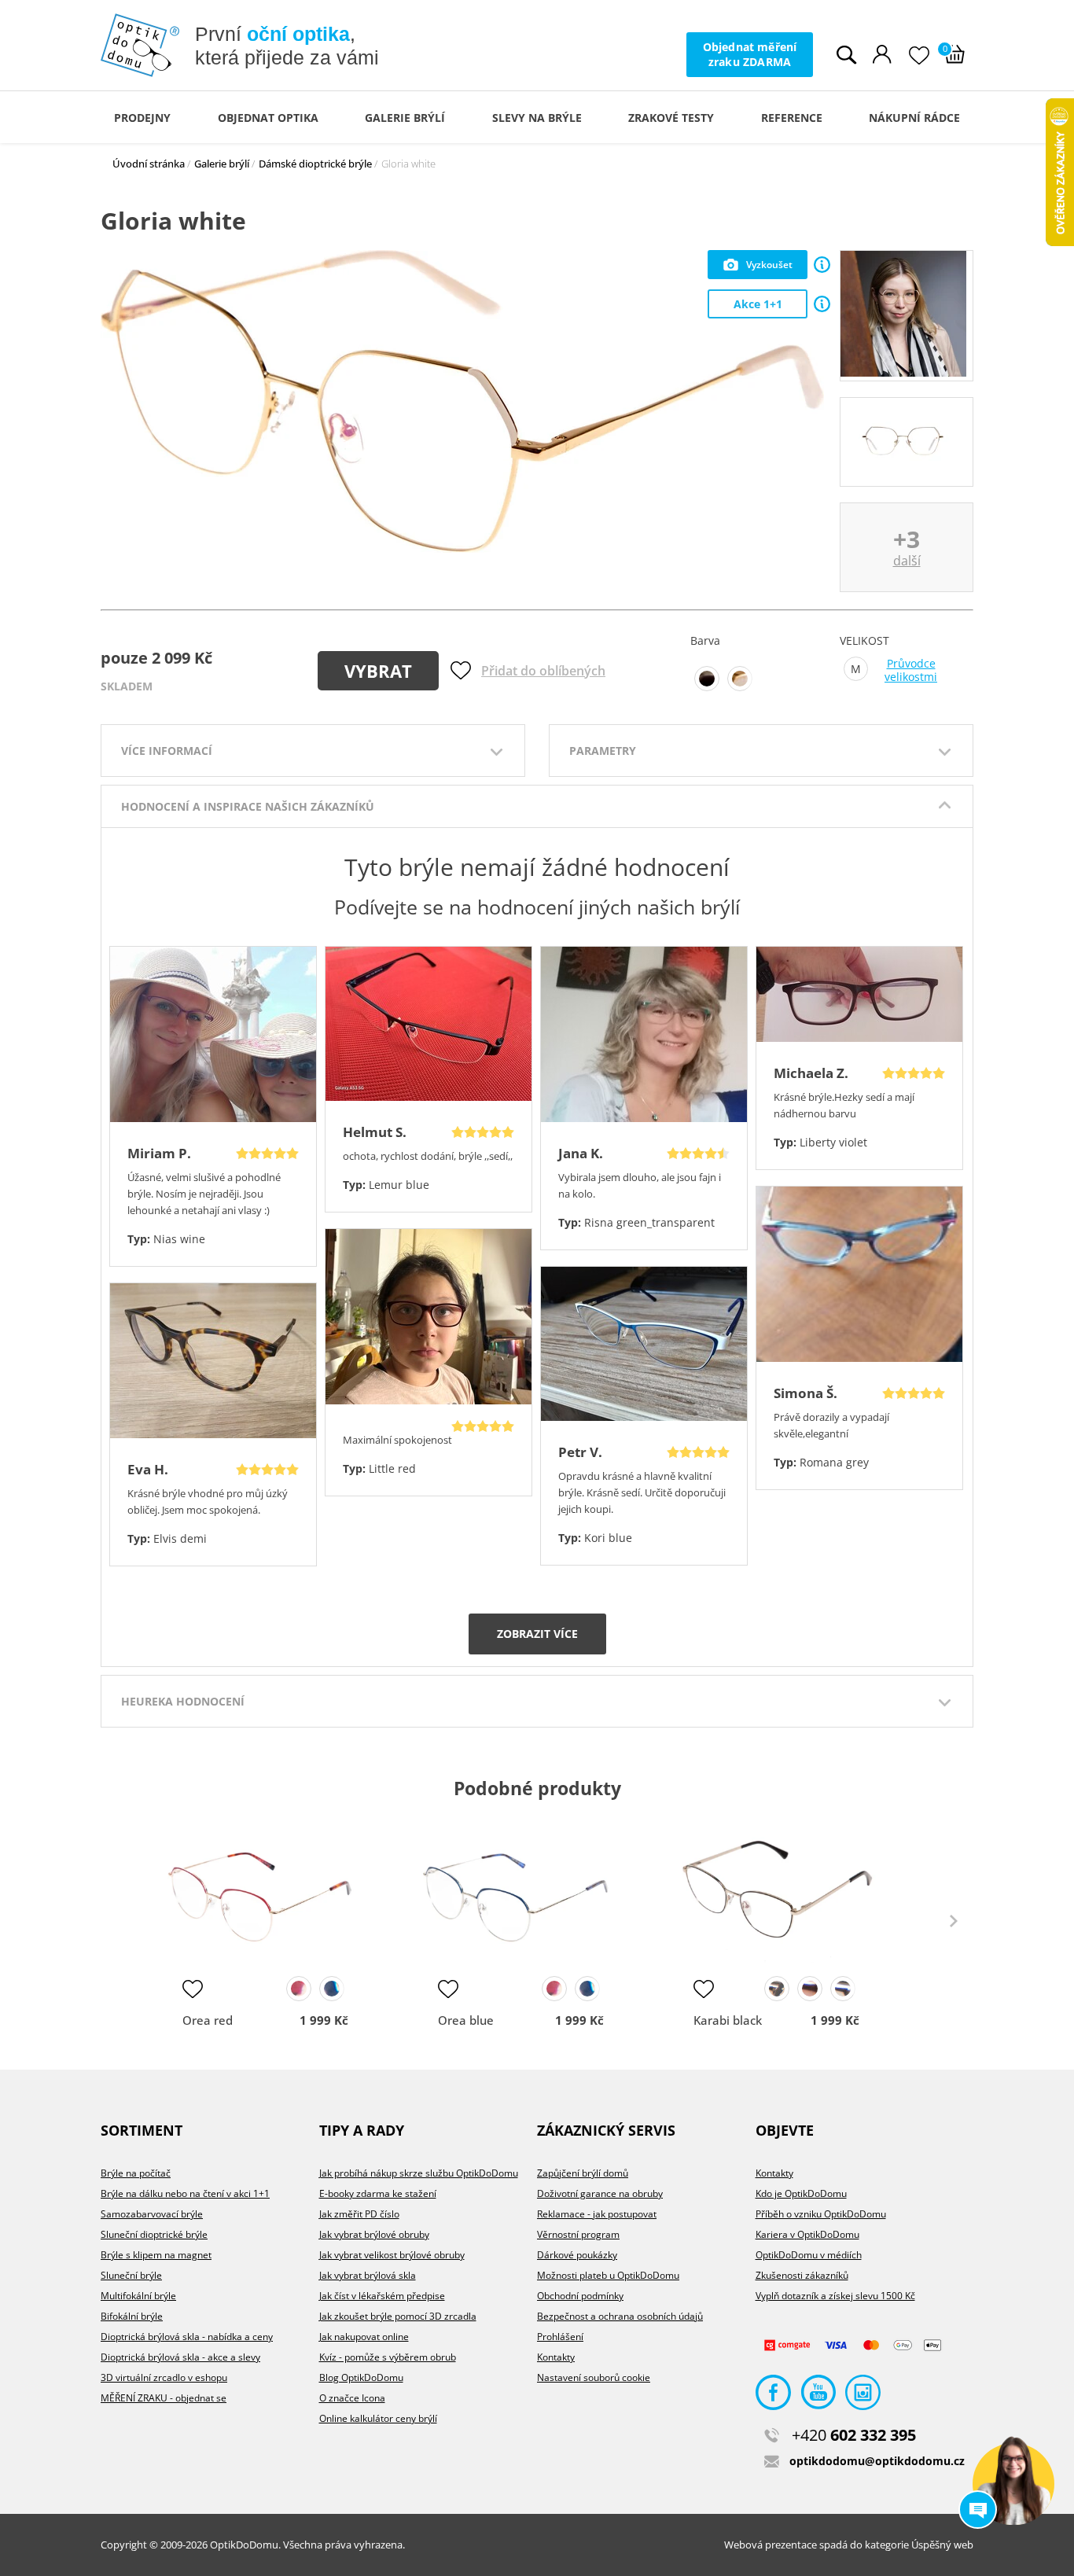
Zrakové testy (671, 118)
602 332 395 (854, 2435)
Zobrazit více (537, 1634)
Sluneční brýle (131, 2275)
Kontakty (556, 2357)
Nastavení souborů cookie (594, 2377)
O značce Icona (352, 2398)
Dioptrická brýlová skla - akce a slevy (180, 2357)
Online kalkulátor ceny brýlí (378, 2418)
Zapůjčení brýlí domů (583, 2173)
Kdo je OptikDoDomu (801, 2193)
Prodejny (142, 118)
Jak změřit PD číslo (359, 2214)
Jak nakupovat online (364, 2337)
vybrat (378, 671)
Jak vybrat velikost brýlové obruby (392, 2255)
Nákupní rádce (914, 118)
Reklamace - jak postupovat (597, 2214)
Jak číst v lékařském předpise (382, 2296)
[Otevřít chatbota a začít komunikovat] (1013, 2484)
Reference (792, 118)
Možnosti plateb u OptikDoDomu (608, 2275)
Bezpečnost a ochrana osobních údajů (620, 2316)
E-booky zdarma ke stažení (378, 2193)
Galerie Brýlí (405, 118)
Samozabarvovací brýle (152, 2214)
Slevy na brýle (537, 118)
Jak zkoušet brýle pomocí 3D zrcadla (398, 2316)
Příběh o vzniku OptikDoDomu (821, 2214)
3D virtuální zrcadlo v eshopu (164, 2377)
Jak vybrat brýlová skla (368, 2275)
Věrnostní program (578, 2234)
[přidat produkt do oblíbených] (193, 1989)
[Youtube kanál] (818, 2396)
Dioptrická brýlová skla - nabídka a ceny (187, 2337)
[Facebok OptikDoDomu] (773, 2396)
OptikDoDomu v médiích (809, 2255)
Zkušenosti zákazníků (802, 2275)
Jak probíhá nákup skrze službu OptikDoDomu (419, 2173)
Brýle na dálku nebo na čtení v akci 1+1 (185, 2193)
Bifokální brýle (132, 2316)
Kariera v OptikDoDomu (807, 2234)
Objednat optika (268, 118)
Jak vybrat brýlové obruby (374, 2234)
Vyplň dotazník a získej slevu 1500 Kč (835, 2296)
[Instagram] (863, 2396)
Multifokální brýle (138, 2296)
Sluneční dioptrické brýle (154, 2234)
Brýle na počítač (136, 2173)
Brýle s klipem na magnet (156, 2255)
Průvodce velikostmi (911, 670)
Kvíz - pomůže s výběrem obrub (388, 2357)
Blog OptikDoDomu (361, 2377)
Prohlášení (560, 2337)
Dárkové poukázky (577, 2255)
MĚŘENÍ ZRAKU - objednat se (164, 2398)
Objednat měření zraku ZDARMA (750, 54)
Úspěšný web (942, 2545)
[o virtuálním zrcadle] (822, 265)
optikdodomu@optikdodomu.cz (877, 2461)
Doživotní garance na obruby (600, 2193)
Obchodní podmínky (580, 2296)
